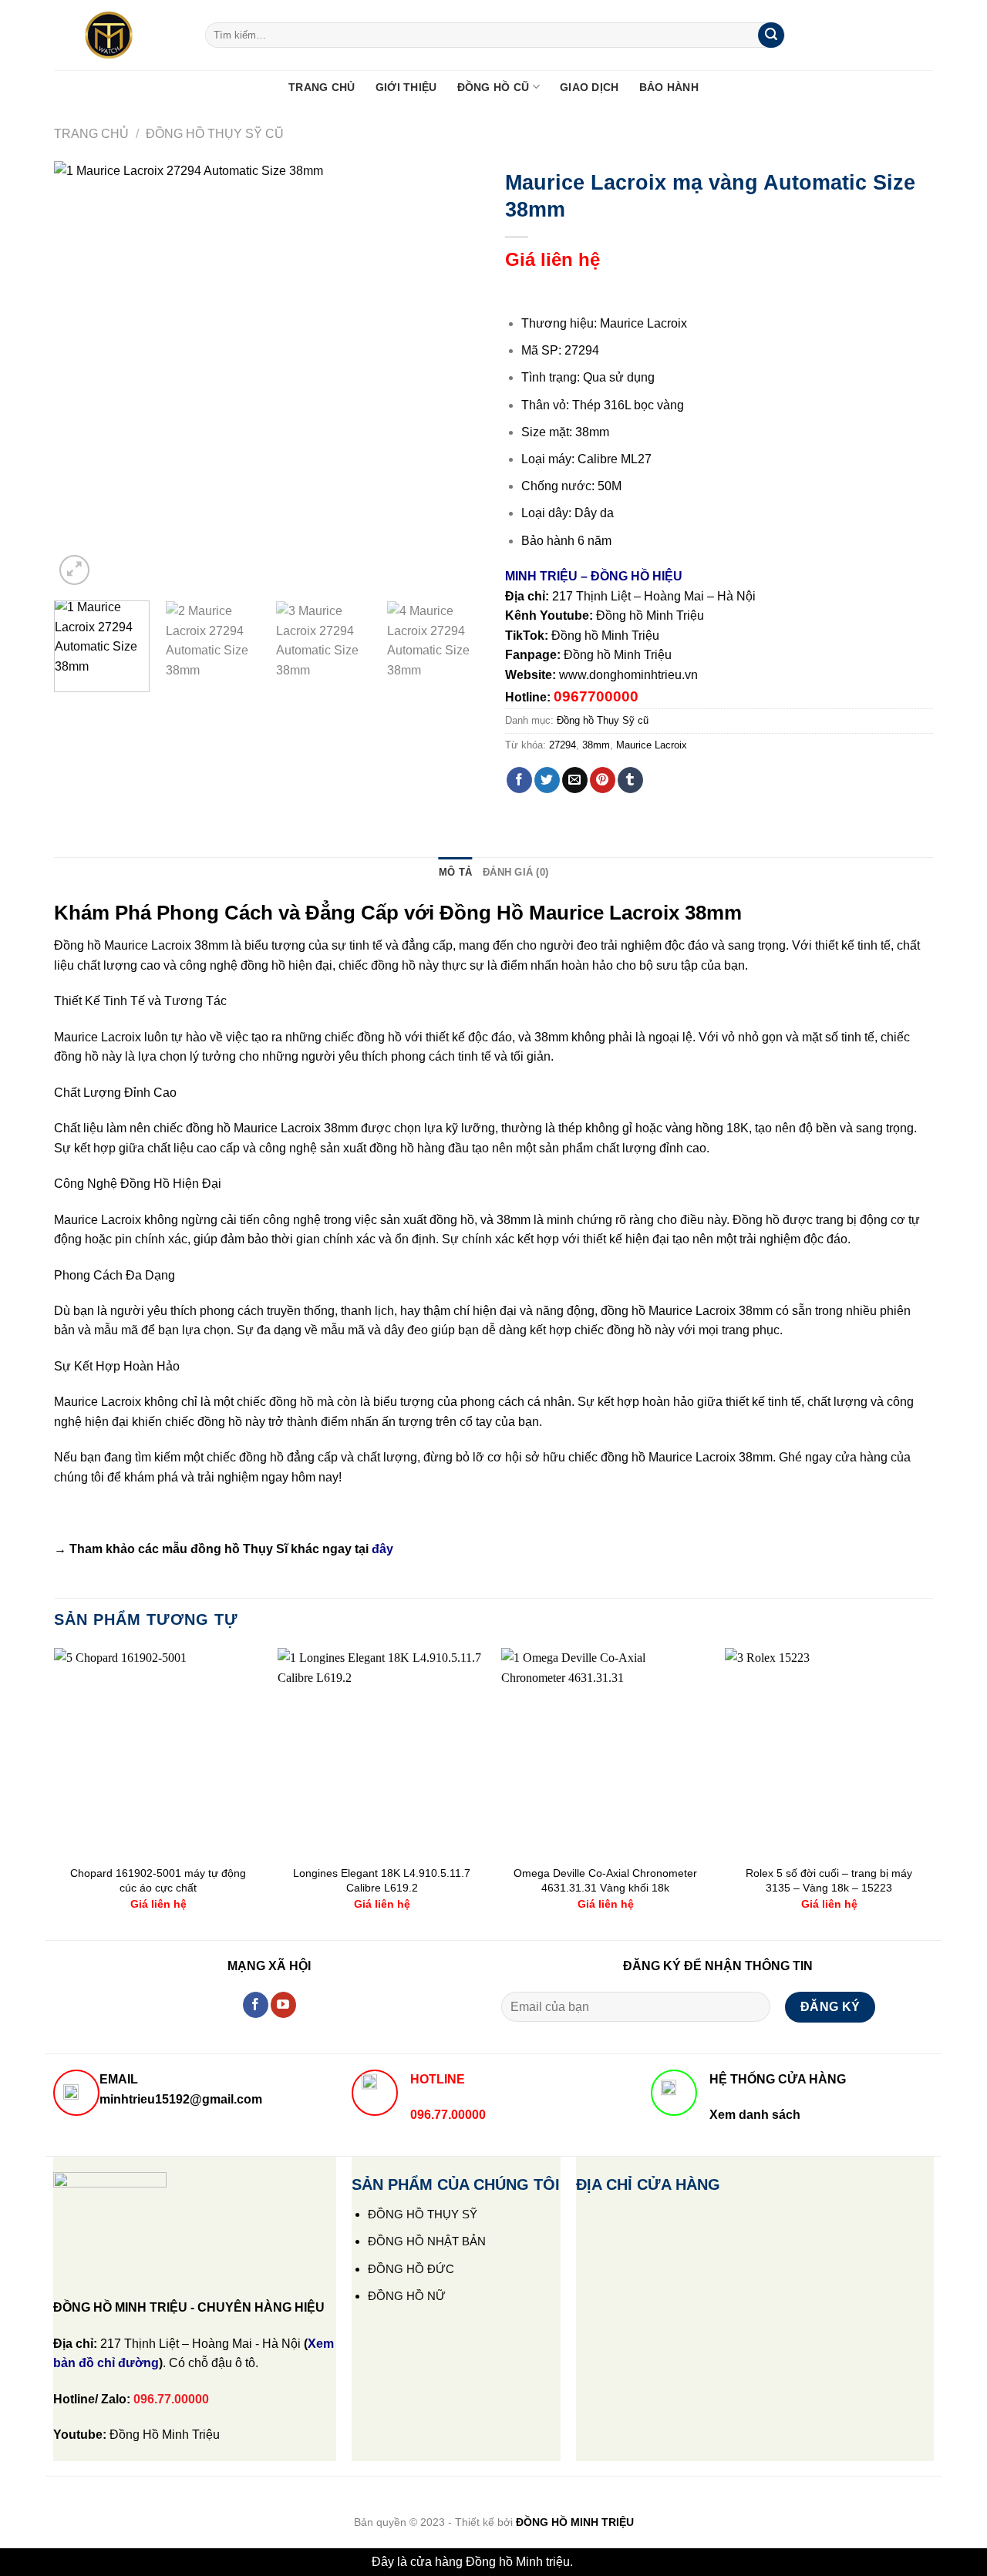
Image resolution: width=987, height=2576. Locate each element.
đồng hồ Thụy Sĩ (239, 1549)
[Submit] (771, 35)
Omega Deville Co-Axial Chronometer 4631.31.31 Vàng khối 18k (605, 1880)
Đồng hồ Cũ (493, 87)
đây (382, 1549)
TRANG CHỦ (322, 87)
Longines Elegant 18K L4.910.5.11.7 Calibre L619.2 (382, 1880)
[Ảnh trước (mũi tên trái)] (27, 1288)
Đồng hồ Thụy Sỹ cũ (215, 134)
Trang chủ (91, 134)
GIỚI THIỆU (406, 87)
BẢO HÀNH (669, 87)
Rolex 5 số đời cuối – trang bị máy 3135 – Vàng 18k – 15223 (829, 1880)
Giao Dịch (590, 87)
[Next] (454, 375)
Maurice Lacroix (652, 745)
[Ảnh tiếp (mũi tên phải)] (948, 1288)
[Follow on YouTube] (283, 2005)
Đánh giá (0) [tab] (515, 872)
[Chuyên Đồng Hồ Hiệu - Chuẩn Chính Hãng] (118, 35)
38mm (596, 745)
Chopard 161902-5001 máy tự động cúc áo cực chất (158, 1880)
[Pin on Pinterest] (603, 780)
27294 (563, 745)
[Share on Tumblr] (630, 780)
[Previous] (82, 375)
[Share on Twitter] (547, 780)
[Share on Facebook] (519, 780)
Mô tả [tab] (455, 872)
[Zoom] (74, 570)
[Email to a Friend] (575, 780)
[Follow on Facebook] (256, 2005)
